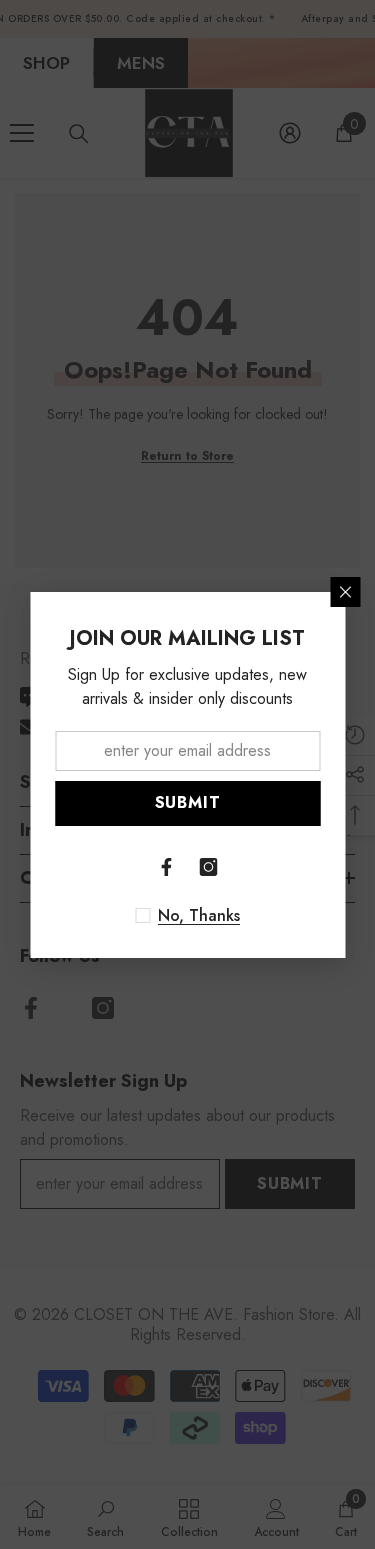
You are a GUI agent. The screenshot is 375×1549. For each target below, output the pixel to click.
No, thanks (199, 916)
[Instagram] (209, 867)
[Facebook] (167, 867)
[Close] (345, 592)
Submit (188, 802)
